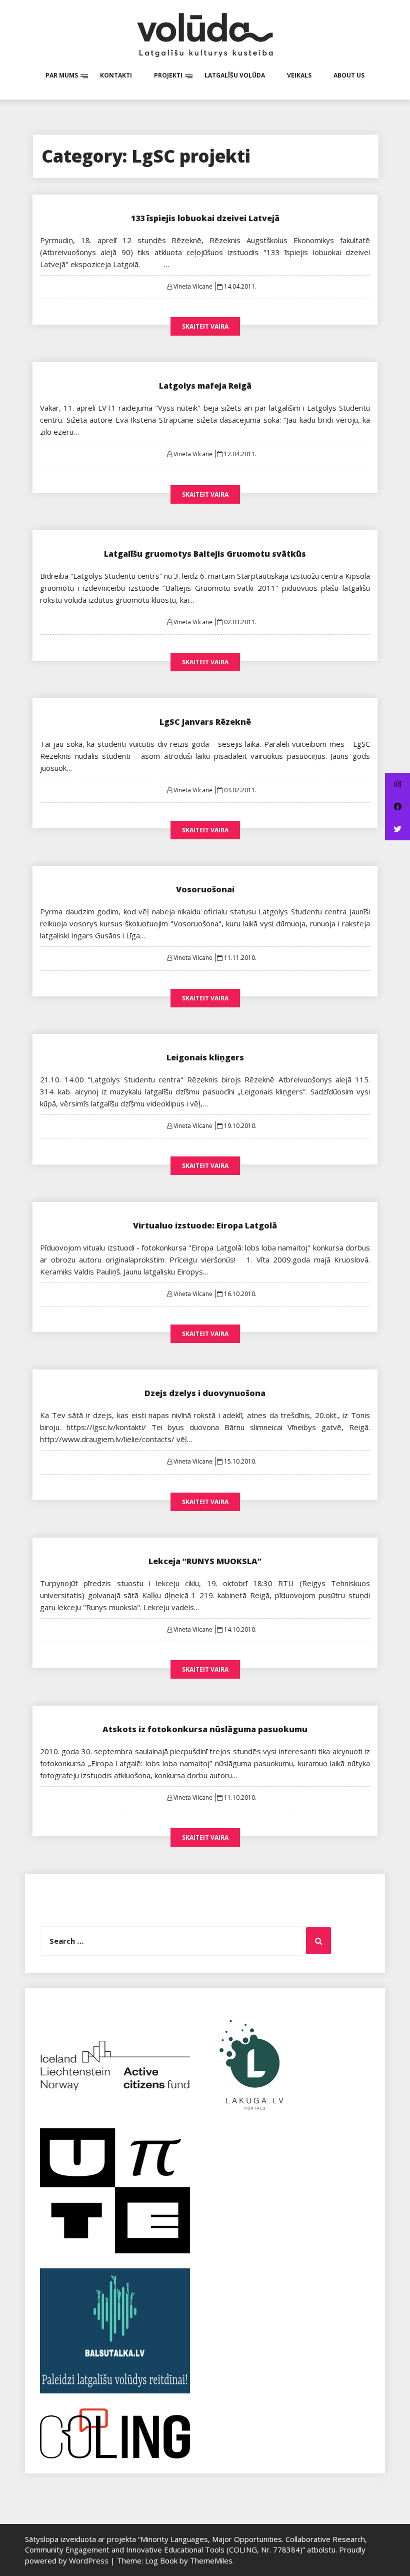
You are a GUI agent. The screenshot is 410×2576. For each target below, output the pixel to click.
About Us (349, 75)
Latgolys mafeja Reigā (205, 386)
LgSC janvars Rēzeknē (205, 722)
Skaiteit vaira (205, 326)
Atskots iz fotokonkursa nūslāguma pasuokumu (205, 1729)
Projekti (168, 75)
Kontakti (116, 75)
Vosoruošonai (205, 889)
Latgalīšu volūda (235, 75)
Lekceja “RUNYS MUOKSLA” (205, 1561)
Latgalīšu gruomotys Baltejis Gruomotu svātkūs (205, 554)
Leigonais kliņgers (205, 1057)
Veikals (299, 75)
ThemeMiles (211, 2560)
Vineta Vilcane (193, 286)
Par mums (62, 75)
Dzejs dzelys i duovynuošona (205, 1393)
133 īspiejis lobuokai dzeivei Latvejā (205, 218)
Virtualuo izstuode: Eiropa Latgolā (205, 1225)
